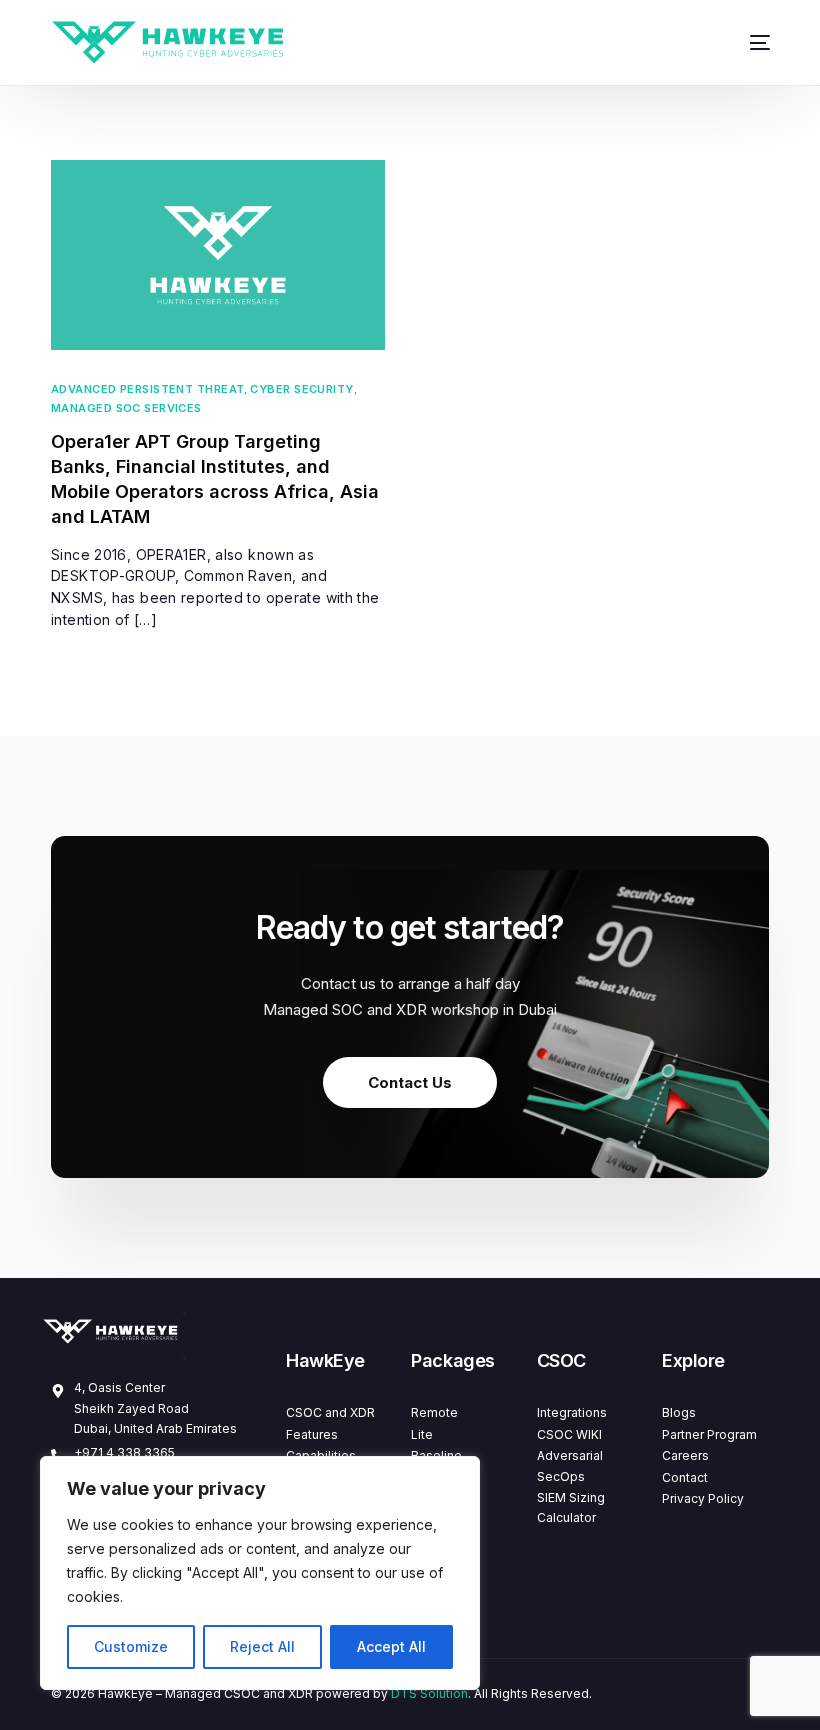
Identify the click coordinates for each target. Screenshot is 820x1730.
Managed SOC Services (126, 408)
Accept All (391, 1646)
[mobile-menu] (747, 42)
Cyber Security (301, 389)
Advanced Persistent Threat (147, 389)
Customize (131, 1646)
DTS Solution (429, 1693)
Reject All (262, 1646)
